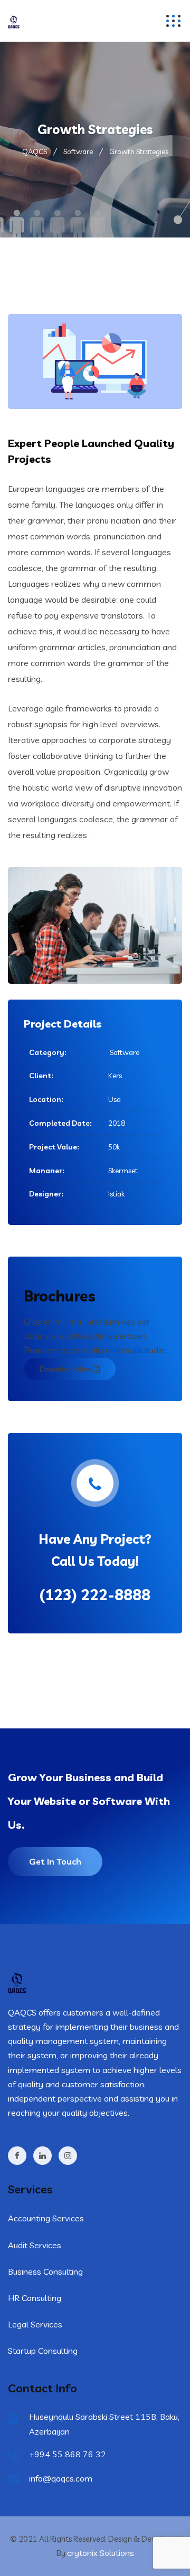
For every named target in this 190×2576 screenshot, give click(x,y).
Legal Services (35, 2324)
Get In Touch (55, 1861)
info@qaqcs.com (61, 2478)
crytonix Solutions (101, 2553)
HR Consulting (35, 2298)
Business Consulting (45, 2271)
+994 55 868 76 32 (68, 2454)
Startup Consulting (43, 2351)
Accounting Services (46, 2218)
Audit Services (35, 2245)
